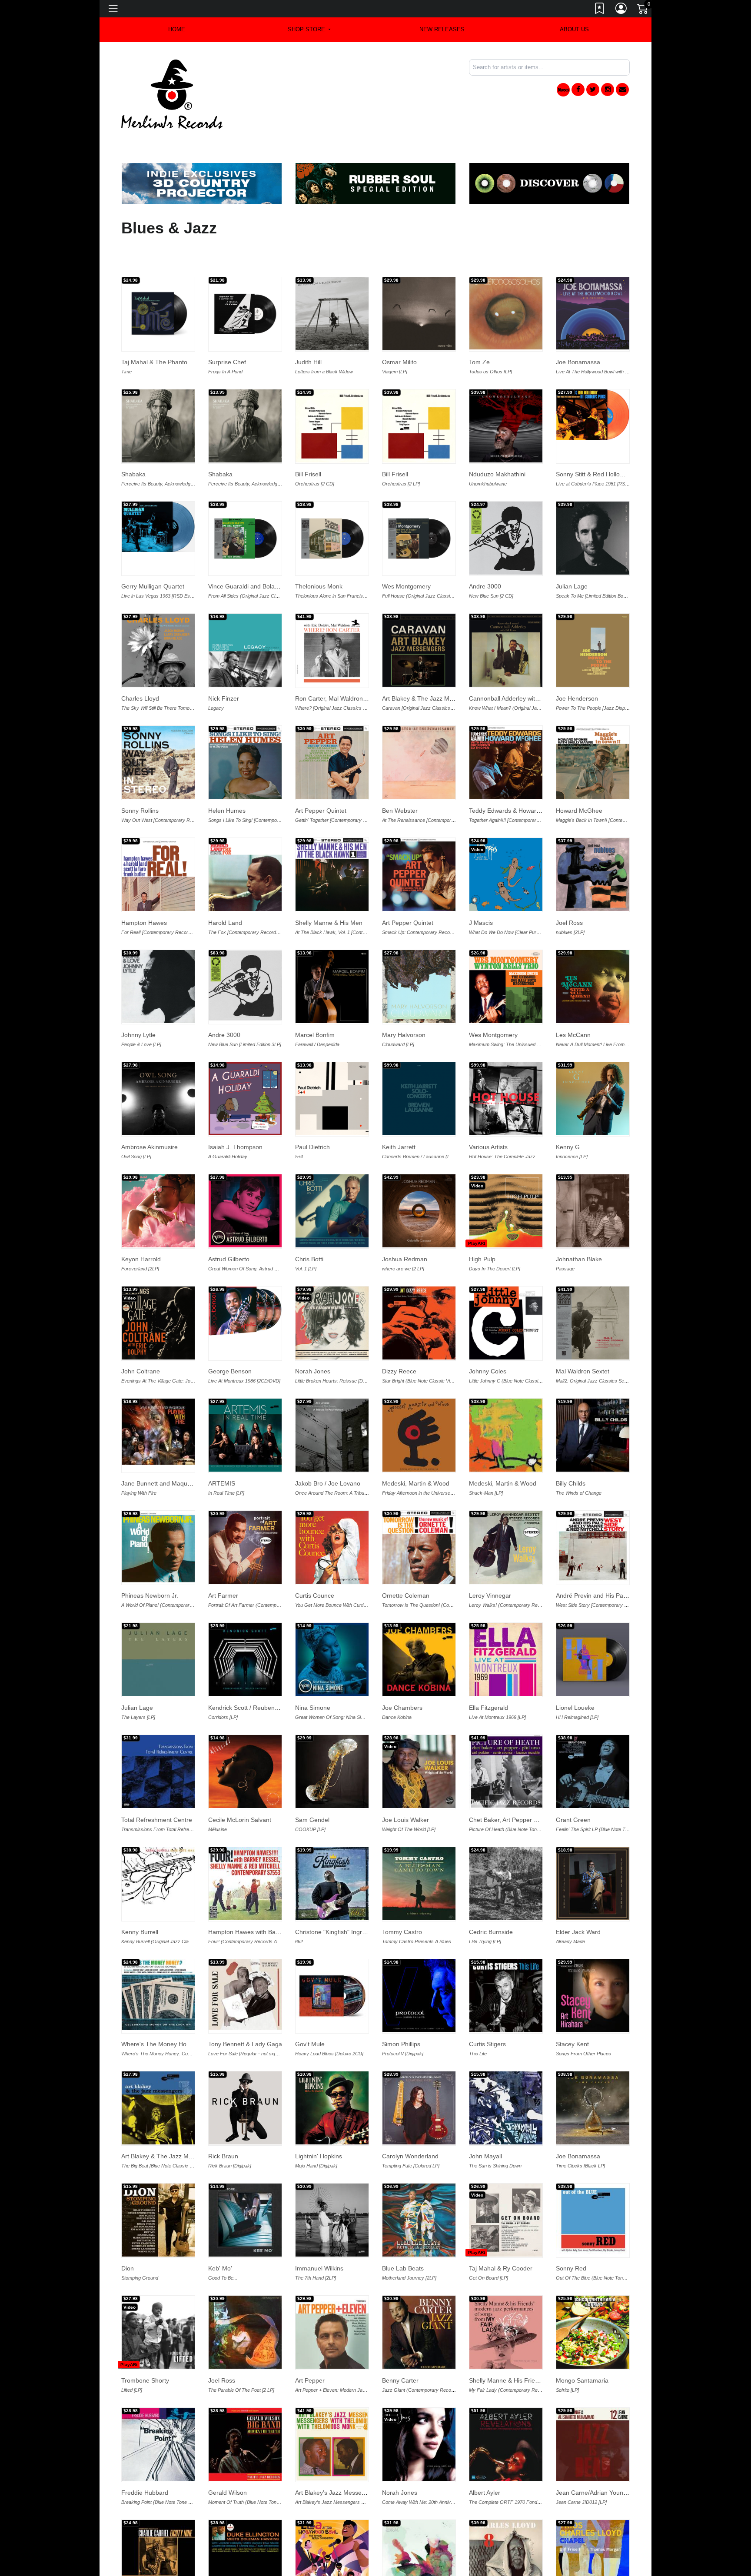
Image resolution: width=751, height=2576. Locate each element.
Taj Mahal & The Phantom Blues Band (173, 329)
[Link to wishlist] (600, 10)
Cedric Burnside (491, 1899)
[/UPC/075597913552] (506, 2187)
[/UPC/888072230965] (332, 2300)
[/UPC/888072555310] (245, 842)
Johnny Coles (488, 1339)
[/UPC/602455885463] (245, 1178)
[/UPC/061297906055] (593, 281)
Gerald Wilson (228, 2460)
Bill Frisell (308, 442)
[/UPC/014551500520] (332, 1851)
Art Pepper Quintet (321, 778)
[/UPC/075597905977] (158, 1066)
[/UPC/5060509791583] (593, 1627)
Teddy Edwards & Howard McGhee (517, 778)
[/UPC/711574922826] (158, 2187)
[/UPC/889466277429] (332, 2075)
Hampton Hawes (144, 890)
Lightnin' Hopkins (319, 2124)
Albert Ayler (485, 2460)
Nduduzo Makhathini (497, 442)
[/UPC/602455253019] (419, 1178)
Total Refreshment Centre (157, 1787)
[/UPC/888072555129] (158, 842)
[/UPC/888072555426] (593, 730)
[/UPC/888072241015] (245, 1851)
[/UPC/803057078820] (158, 1399)
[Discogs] (563, 90)
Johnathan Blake (579, 1227)
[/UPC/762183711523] (419, 1739)
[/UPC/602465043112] (158, 393)
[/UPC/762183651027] (419, 1963)
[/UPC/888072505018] (245, 1515)
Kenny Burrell (140, 1899)
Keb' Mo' (220, 2236)
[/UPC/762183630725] (506, 2075)
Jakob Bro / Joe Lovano (328, 1451)
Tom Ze (479, 329)
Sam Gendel (312, 1787)
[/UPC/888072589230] (332, 730)
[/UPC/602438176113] (158, 2075)
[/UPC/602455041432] (419, 1290)
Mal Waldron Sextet (583, 1339)
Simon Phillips (401, 2011)
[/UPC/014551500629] (419, 1851)
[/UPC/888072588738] (245, 730)
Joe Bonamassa (578, 329)
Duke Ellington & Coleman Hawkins (256, 2572)
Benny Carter (400, 2348)
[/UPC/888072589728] (506, 730)
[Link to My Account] (621, 10)
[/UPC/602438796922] (158, 2300)
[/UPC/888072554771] (419, 842)
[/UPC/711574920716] (593, 2075)
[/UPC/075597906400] (245, 1739)
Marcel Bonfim (315, 1002)
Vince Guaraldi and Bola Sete (249, 554)
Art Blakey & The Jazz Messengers (430, 666)
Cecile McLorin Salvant (240, 1787)
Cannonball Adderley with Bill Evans (518, 666)
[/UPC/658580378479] (245, 2075)
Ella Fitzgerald (488, 1675)
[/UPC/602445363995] (158, 1739)
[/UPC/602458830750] (593, 505)
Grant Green (573, 1787)
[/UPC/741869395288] (593, 382)
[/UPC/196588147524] (506, 505)
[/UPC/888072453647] (419, 730)
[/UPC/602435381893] (593, 2187)
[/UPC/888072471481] (506, 1515)
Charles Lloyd (140, 666)
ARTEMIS (222, 1451)
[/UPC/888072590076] (158, 730)
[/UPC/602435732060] (245, 2412)
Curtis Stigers (487, 2011)
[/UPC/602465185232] (506, 393)
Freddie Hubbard (145, 2460)
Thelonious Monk (319, 554)
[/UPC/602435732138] (593, 1739)
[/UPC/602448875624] (593, 1178)
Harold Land (225, 890)
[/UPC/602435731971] (158, 1843)
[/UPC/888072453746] (332, 1515)
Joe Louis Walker (405, 1787)
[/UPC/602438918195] (245, 2300)
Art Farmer (223, 1563)
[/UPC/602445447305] (332, 2524)
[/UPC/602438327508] (332, 2187)
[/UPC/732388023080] (158, 281)
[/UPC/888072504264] (158, 1514)
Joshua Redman (405, 1227)
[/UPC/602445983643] (419, 1627)
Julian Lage (572, 554)
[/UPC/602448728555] (245, 1403)
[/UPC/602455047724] (332, 1290)
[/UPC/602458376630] (593, 842)
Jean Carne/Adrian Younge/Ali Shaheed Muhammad (628, 2460)
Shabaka (133, 442)
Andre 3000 (485, 554)
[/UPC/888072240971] (506, 2300)
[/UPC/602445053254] (419, 1066)
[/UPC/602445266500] (593, 2524)
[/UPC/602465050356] (245, 393)
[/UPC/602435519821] (158, 2412)
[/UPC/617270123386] (593, 954)
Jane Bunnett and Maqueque (161, 1451)
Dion (128, 2236)
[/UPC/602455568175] (245, 1278)
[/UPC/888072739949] (245, 505)
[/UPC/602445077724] (419, 2412)
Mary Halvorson (404, 1002)
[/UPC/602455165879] (332, 1178)
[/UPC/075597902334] (419, 954)
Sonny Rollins (140, 778)
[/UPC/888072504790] (593, 1290)
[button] (309, 30)
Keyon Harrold (141, 1227)
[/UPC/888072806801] (245, 281)
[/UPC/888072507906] (158, 954)
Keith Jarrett (399, 1114)
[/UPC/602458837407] (419, 393)
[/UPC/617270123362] (506, 954)
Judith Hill (308, 329)
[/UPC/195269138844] (506, 1963)
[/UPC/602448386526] (332, 1403)
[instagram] (608, 90)
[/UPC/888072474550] (419, 1515)
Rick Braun (223, 2124)
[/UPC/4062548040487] (593, 2412)
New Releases (442, 29)
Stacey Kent (572, 2011)
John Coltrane (141, 1339)
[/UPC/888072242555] (593, 2300)
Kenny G (568, 1114)
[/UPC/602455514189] (158, 1290)
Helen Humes (227, 778)
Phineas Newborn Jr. (150, 1563)
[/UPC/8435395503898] (506, 281)
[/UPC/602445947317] (506, 1627)
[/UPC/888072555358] (332, 842)
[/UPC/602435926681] (506, 1739)
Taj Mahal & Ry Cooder (501, 2236)
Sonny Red (571, 2236)
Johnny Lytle (138, 1002)
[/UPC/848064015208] (506, 1403)
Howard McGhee (579, 778)
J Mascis (481, 890)
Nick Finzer (224, 666)
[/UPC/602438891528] (419, 2187)
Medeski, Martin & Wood (416, 1451)
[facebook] (578, 90)
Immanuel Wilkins (319, 2236)
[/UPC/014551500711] (419, 2075)
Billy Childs (571, 1451)
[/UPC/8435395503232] (506, 2412)
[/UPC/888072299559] (245, 2187)
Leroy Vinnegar (490, 1563)
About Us (574, 29)
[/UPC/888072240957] (419, 2300)
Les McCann (573, 1002)
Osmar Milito (399, 329)
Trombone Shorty (145, 2348)
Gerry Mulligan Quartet (153, 554)
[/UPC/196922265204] (332, 281)
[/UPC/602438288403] (506, 2524)
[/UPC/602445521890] (245, 1627)
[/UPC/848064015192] (419, 1403)
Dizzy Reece (399, 1339)
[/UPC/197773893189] (332, 954)
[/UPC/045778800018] (506, 1178)
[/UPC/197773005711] (332, 1066)
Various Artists (488, 1114)
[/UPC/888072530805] (506, 1066)
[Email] (622, 90)
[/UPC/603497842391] (332, 2412)
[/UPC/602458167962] (158, 618)
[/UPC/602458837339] (332, 393)
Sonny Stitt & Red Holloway (593, 442)
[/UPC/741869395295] (158, 494)
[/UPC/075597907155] (332, 1739)
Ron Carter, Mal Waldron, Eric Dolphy (346, 666)
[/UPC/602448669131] (158, 1627)
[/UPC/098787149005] (158, 2524)
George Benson (230, 1339)
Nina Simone (313, 1675)
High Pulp (482, 1227)
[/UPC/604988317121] (158, 1962)
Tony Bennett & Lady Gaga (245, 2011)
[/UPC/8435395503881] (419, 281)
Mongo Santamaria (582, 2348)
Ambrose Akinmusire (150, 1114)
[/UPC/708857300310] (593, 1963)
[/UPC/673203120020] (593, 1403)
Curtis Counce (315, 1563)
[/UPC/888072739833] (419, 505)
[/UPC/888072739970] (332, 505)
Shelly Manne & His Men (329, 890)
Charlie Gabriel (142, 2572)
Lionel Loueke (575, 1675)
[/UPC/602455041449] (506, 1290)
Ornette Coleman (406, 1563)
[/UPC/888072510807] (593, 1066)
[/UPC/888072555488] (332, 618)
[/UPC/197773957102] (245, 1066)
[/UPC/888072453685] (593, 1514)
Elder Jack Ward (578, 1899)
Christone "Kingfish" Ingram (333, 1899)
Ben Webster (400, 778)
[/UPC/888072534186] (593, 618)
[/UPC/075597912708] (419, 2524)
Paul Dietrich (312, 1114)
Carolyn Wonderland (410, 2124)
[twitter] (593, 90)
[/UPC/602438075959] (245, 2524)
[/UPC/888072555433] (506, 618)
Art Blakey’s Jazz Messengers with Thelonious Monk (367, 2460)
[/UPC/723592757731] (506, 1851)
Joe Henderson (577, 666)
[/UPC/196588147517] (245, 953)
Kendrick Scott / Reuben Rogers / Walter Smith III (276, 1675)
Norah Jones (313, 1339)
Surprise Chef (227, 329)
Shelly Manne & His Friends (507, 2348)
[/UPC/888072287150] (332, 1963)
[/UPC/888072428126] (158, 1178)
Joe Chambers (402, 1675)
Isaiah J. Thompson (235, 1114)
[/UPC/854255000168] (593, 1851)
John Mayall (485, 2124)
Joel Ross (569, 890)
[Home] (172, 94)
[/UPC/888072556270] (419, 618)
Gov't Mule (310, 2011)
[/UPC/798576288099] (245, 618)
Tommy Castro (402, 1899)
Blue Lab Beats (403, 2236)
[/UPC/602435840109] (245, 1962)
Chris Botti (309, 1227)
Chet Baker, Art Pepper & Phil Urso (517, 1787)
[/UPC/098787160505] (506, 842)
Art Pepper (310, 2348)
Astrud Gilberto (229, 1227)
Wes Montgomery (406, 554)
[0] (643, 10)
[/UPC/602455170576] (332, 1627)
